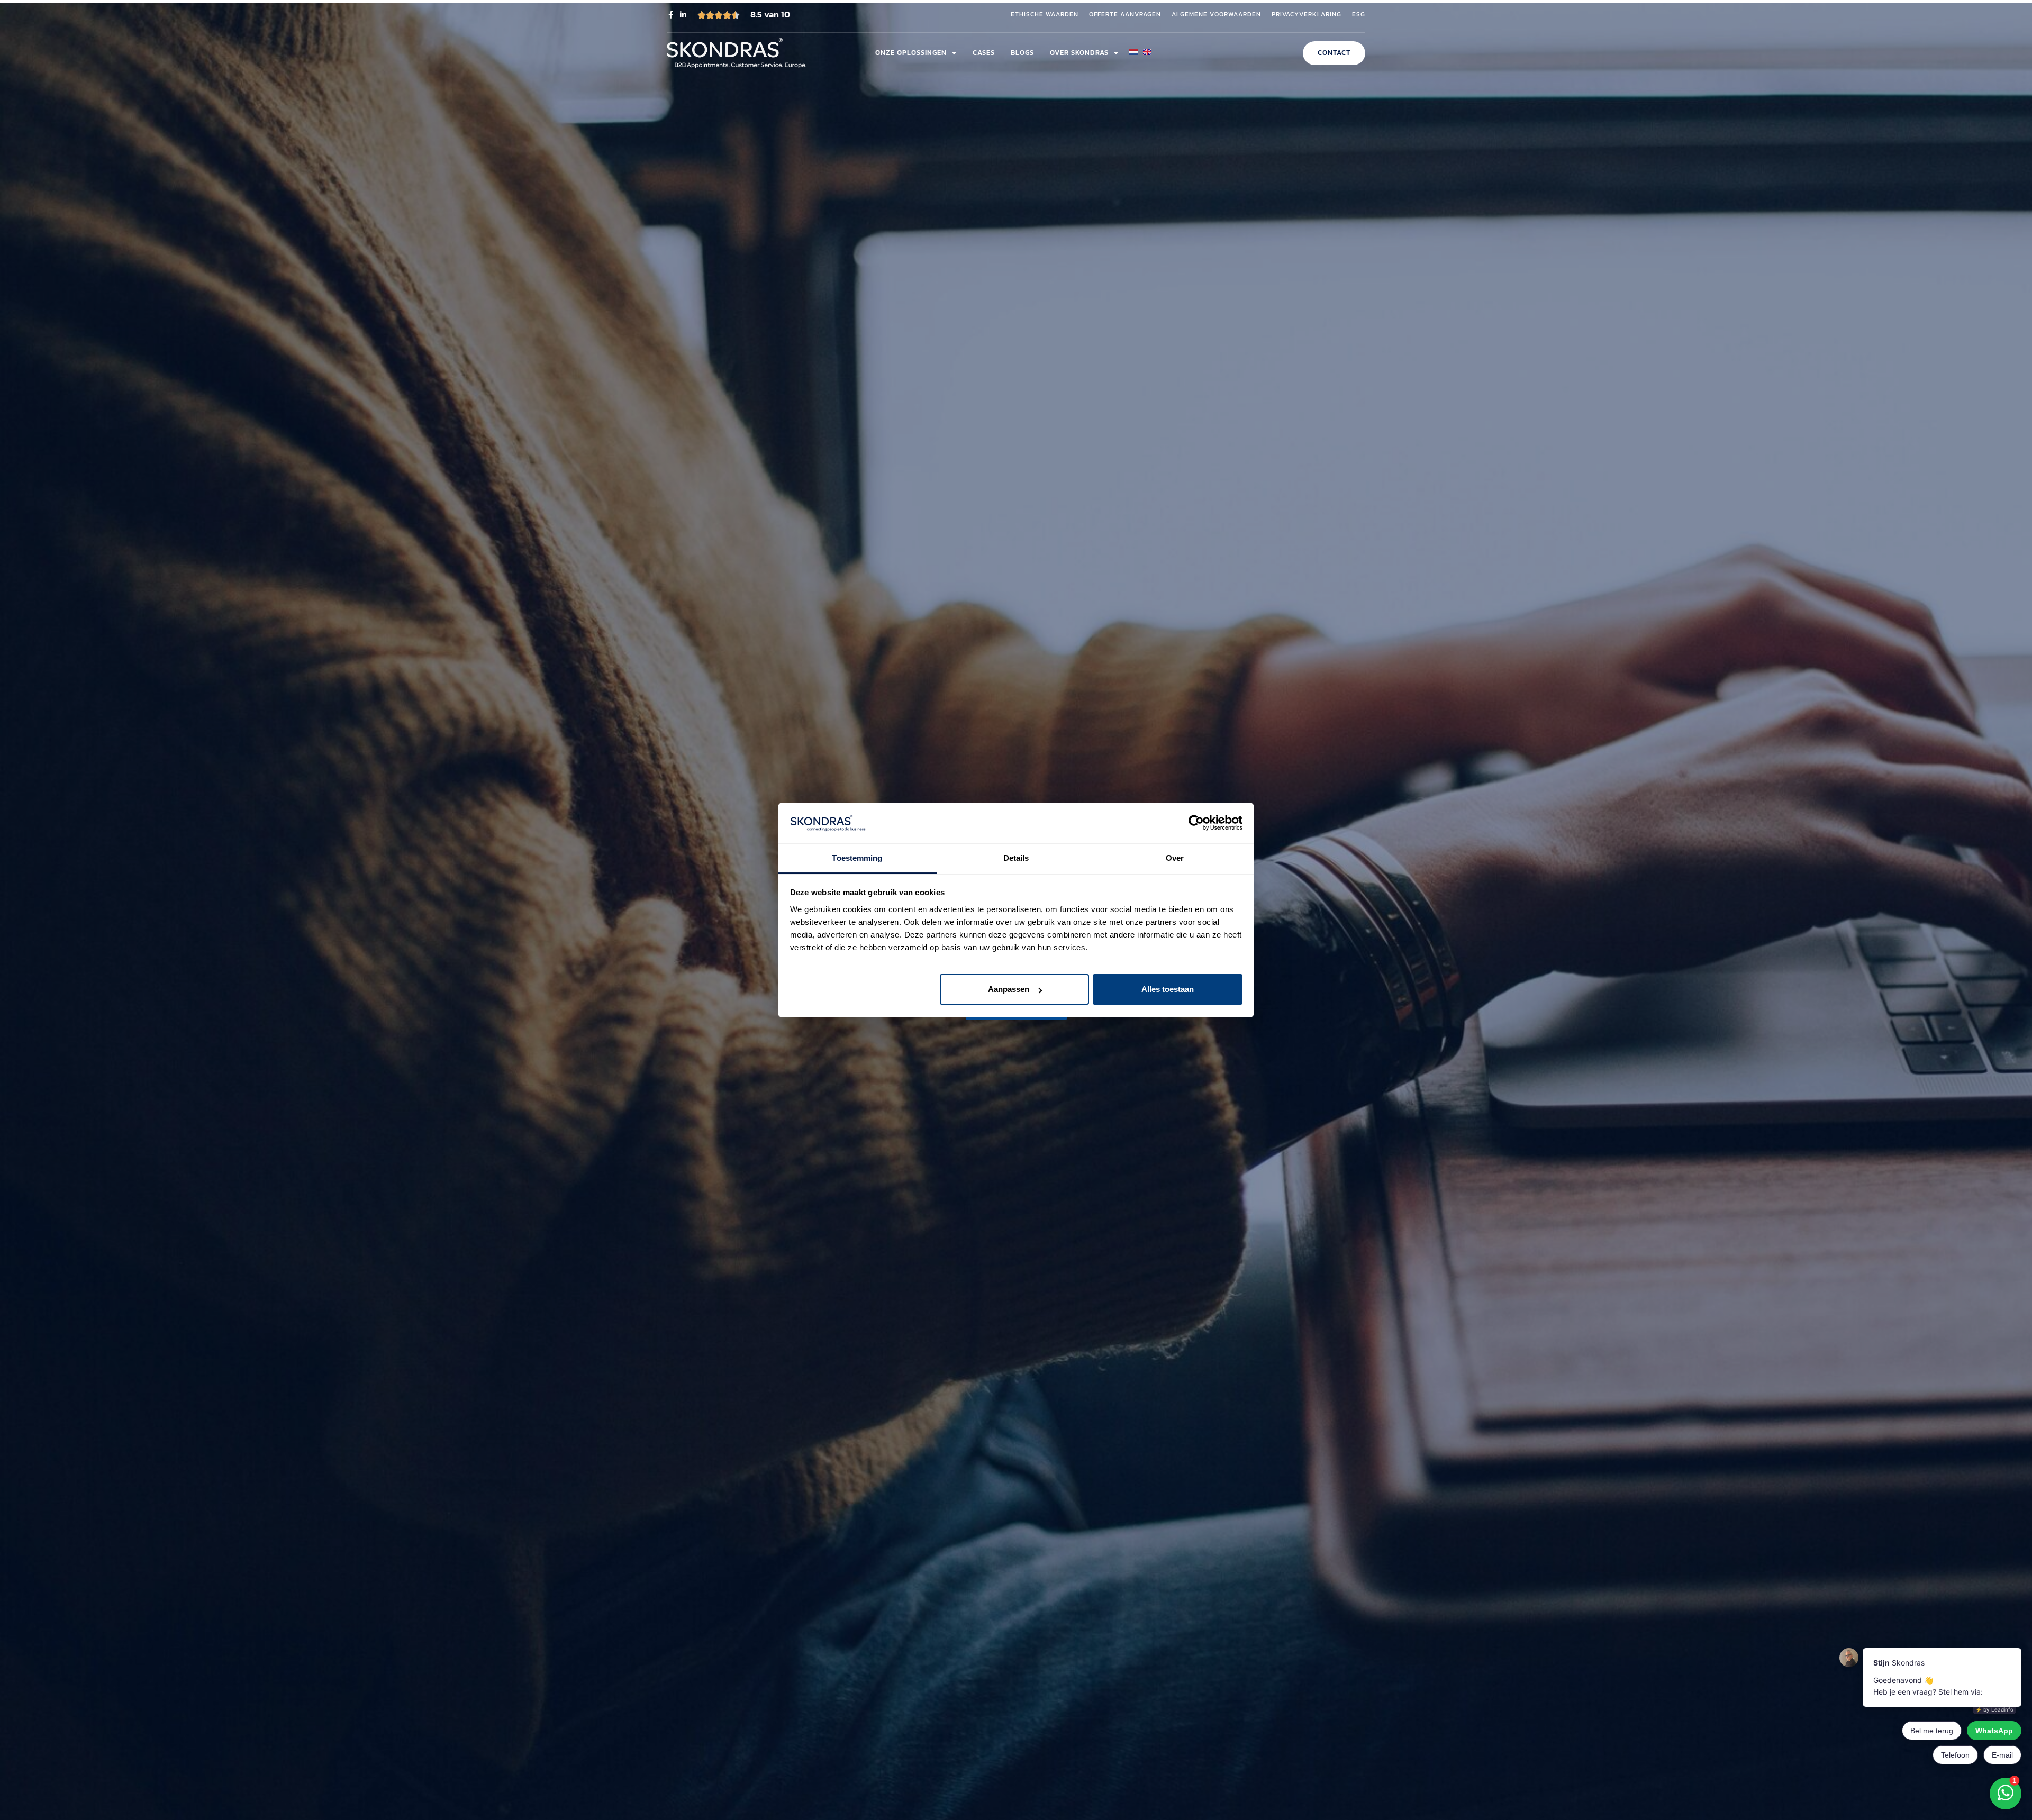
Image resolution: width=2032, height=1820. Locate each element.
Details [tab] (1016, 858)
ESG (1359, 15)
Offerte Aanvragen (1125, 15)
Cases (984, 53)
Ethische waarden (1045, 15)
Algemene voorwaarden (1216, 15)
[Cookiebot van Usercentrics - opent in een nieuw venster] (1196, 823)
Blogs (1022, 53)
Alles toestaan (1168, 989)
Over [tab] (1175, 858)
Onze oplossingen (911, 53)
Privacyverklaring (1307, 15)
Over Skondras (1079, 53)
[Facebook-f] (670, 15)
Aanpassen (1009, 989)
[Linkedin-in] (683, 15)
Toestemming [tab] (857, 858)
